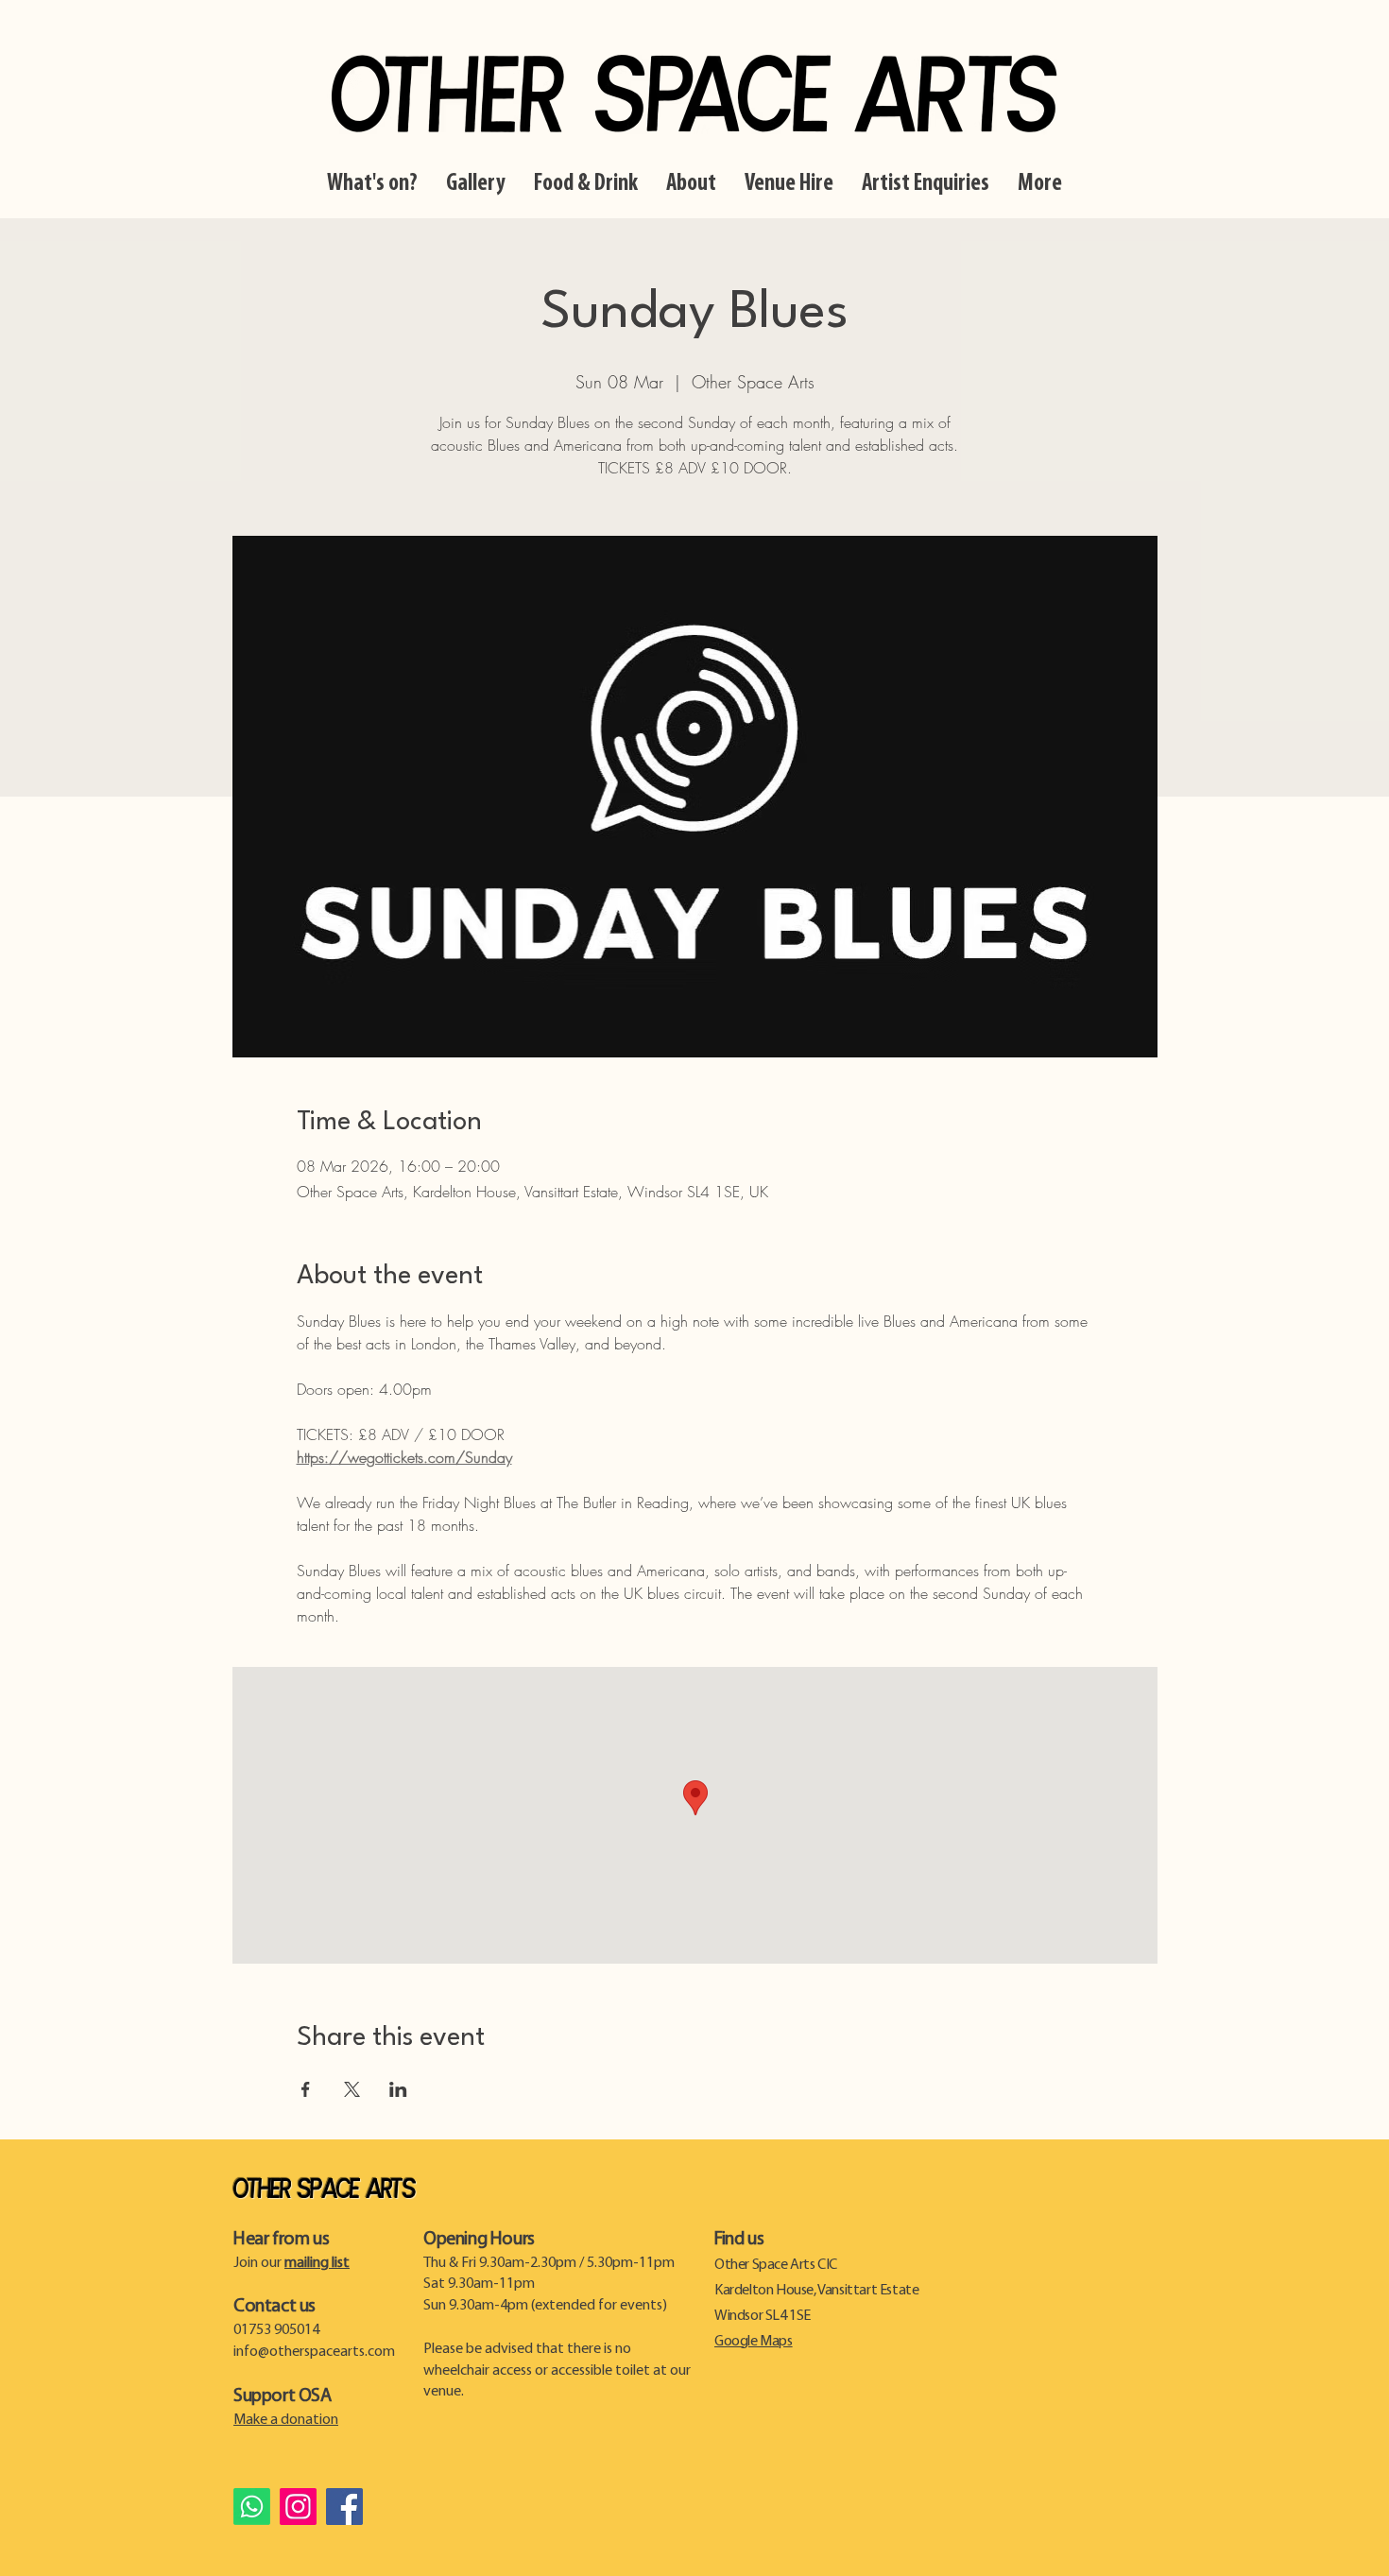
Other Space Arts (324, 2190)
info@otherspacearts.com (314, 2352)
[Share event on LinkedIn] (398, 2089)
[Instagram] (298, 2507)
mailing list (317, 2263)
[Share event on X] (352, 2089)
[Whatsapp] (252, 2507)
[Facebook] (344, 2507)
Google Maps (754, 2342)
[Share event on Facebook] (306, 2089)
